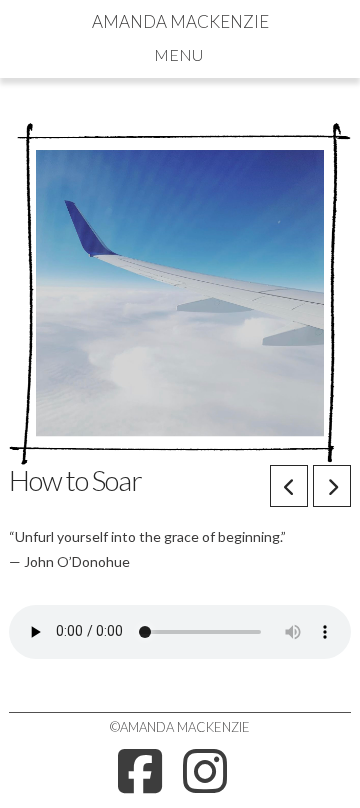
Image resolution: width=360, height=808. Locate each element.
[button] (180, 54)
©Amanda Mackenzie (180, 727)
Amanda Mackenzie (180, 21)
